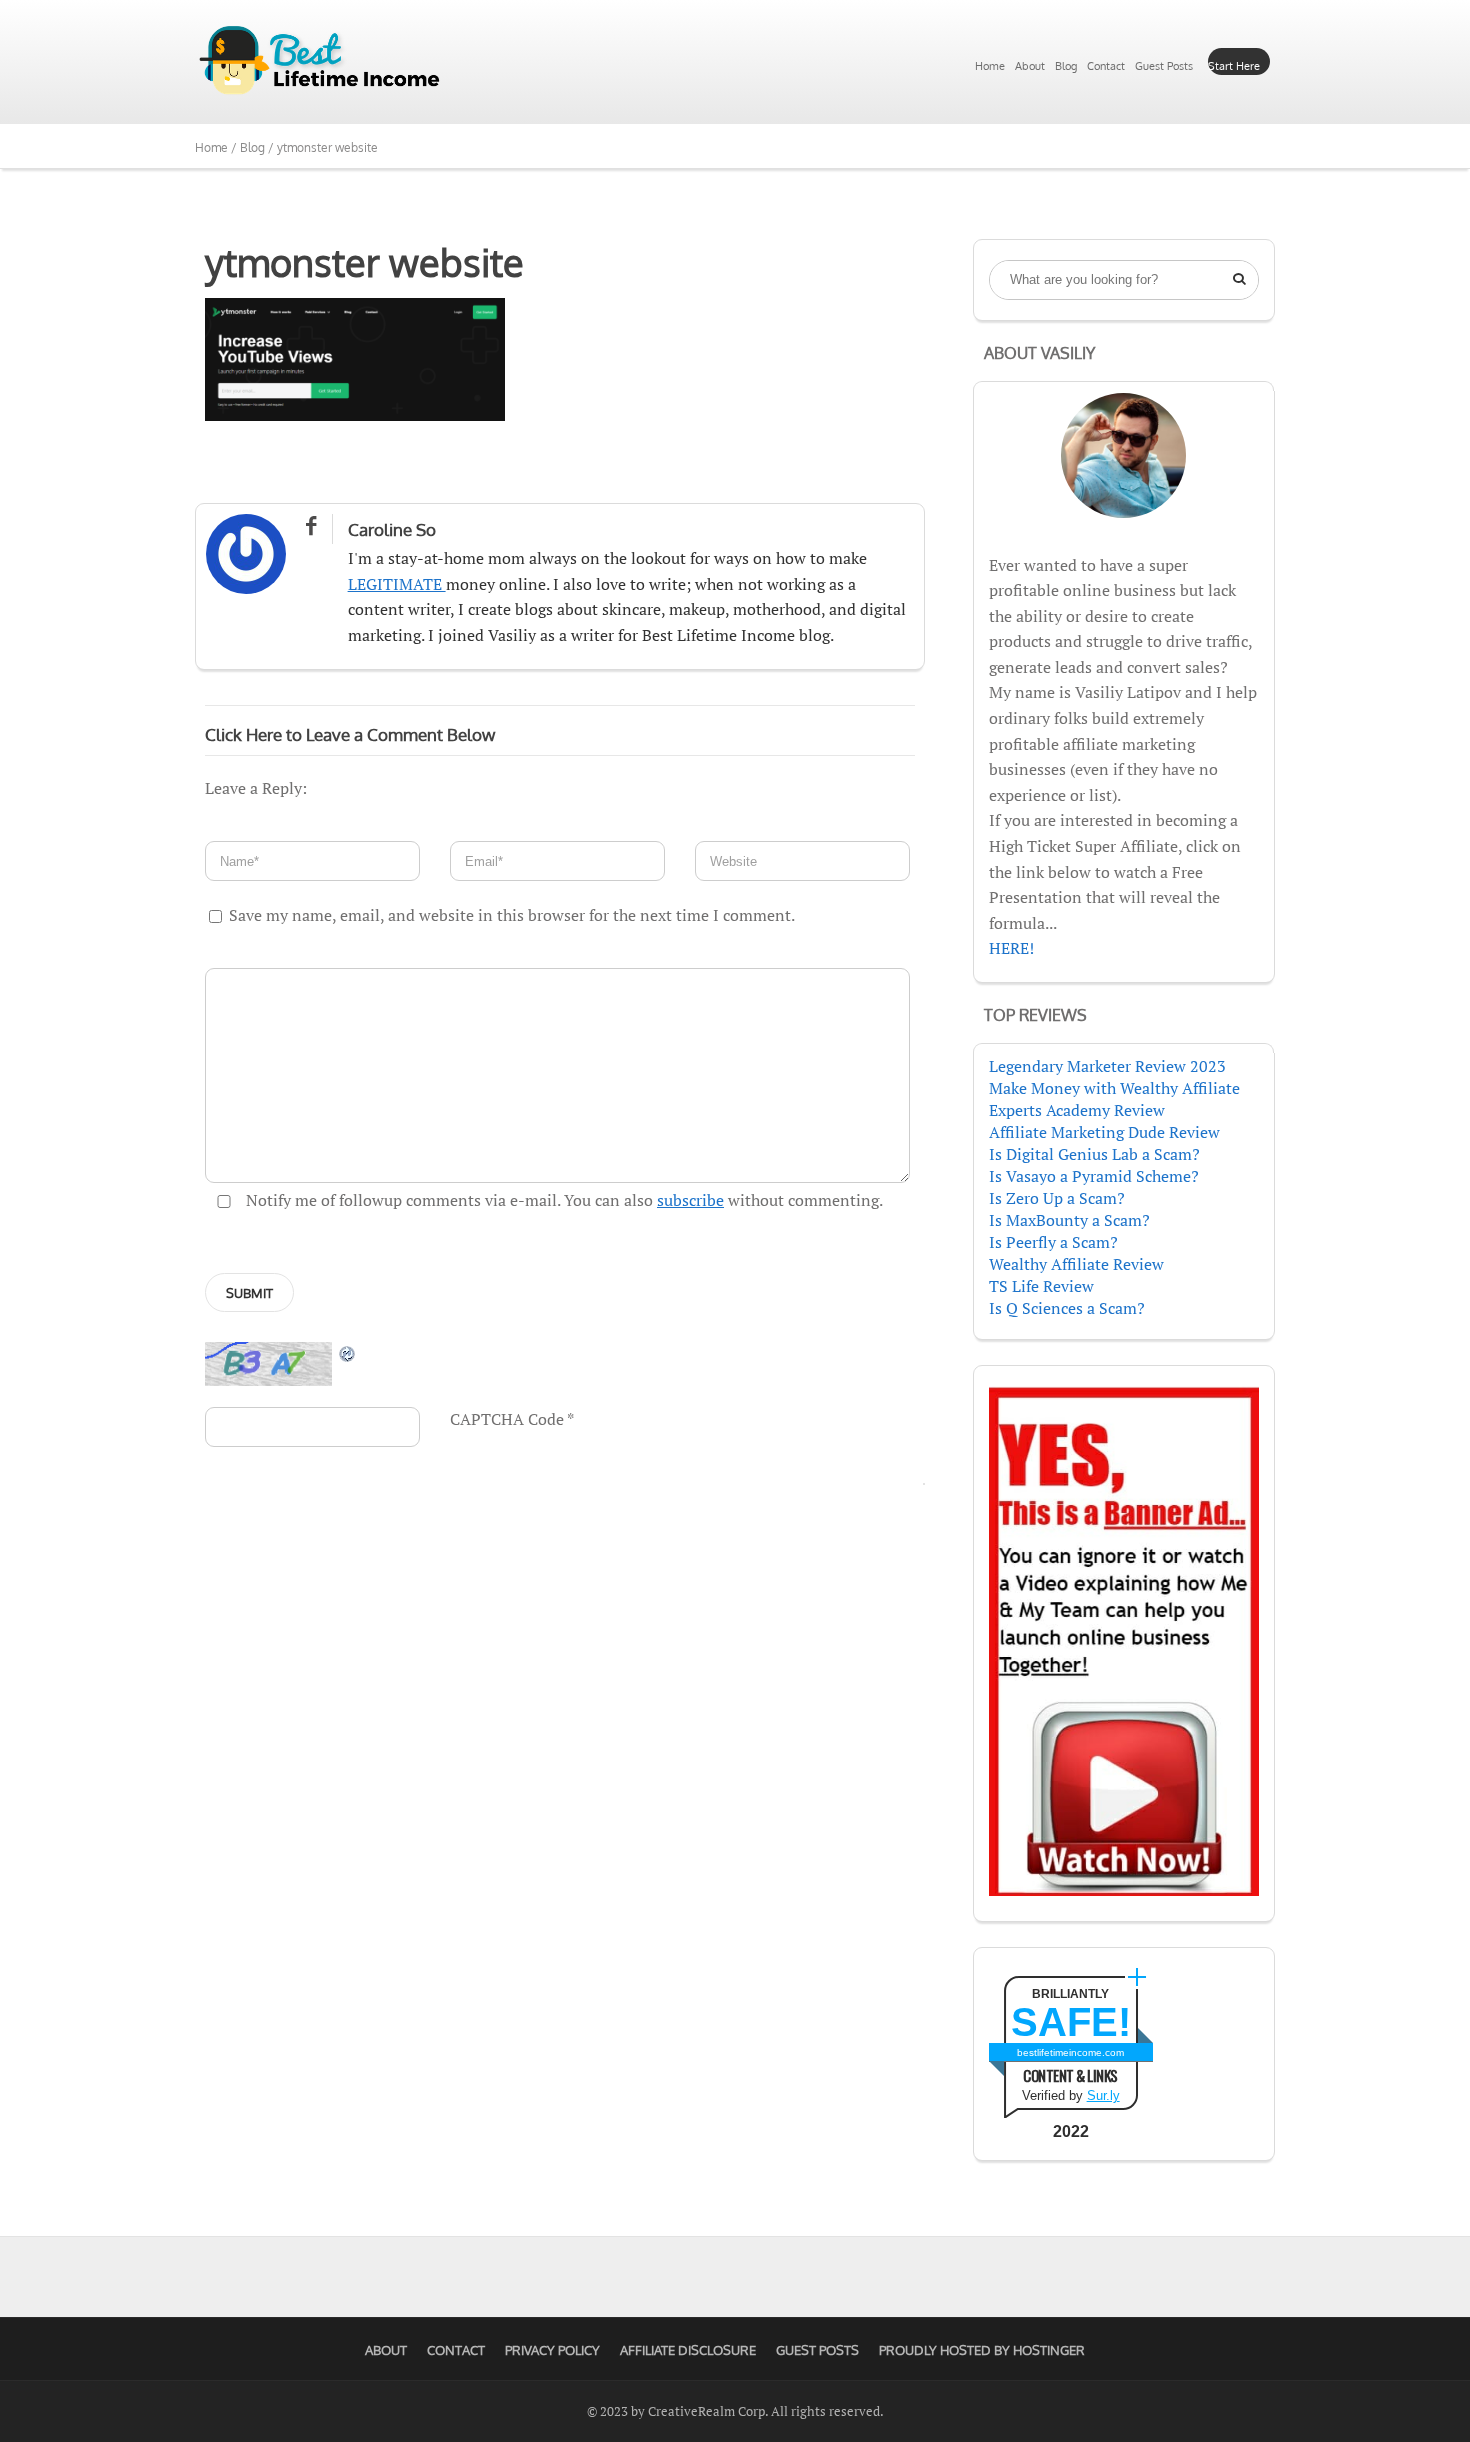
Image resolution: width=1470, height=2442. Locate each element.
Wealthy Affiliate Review (1076, 1264)
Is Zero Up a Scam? (1057, 1198)
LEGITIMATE (397, 584)
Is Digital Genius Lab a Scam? (1094, 1154)
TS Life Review (1041, 1286)
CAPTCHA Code (507, 1419)
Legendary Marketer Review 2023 (1107, 1066)
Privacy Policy (552, 2350)
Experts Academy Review (1077, 1110)
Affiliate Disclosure (688, 2350)
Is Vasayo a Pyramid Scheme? (1094, 1176)
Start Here (1234, 66)
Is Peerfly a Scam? (1053, 1242)
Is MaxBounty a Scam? (1069, 1220)
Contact (1106, 66)
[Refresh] (348, 1353)
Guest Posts (1164, 66)
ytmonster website (364, 262)
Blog (1066, 66)
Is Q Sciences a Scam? (1067, 1308)
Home (990, 66)
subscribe (690, 1200)
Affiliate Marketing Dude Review (1104, 1132)
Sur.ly (1103, 2095)
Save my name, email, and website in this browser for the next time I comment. (512, 915)
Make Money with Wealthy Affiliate (1114, 1088)
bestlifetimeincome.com (1070, 2052)
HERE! (1011, 948)
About (1030, 66)
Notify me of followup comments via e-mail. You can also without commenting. (562, 1200)
